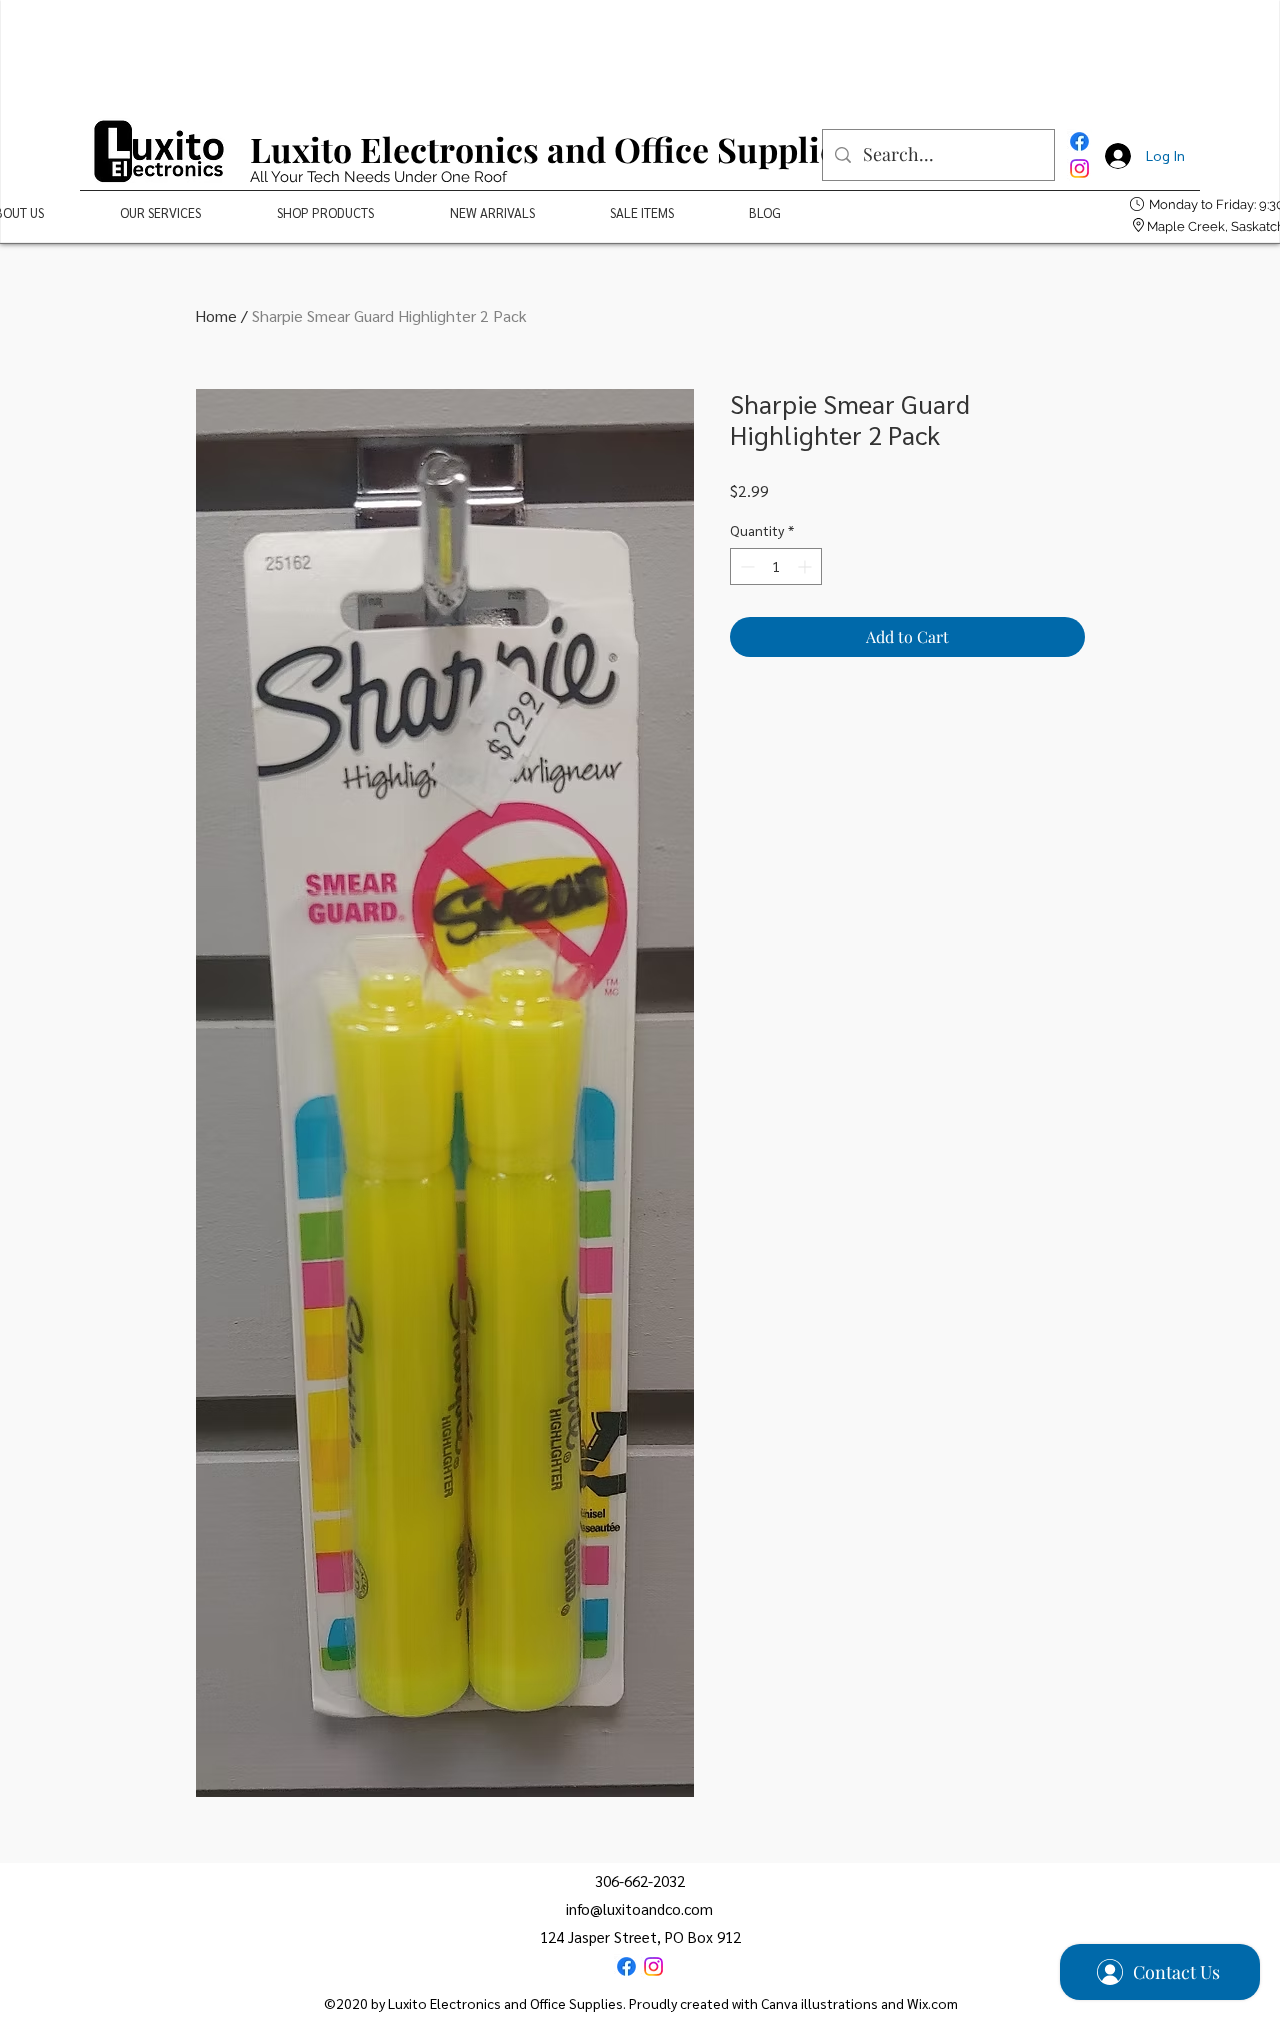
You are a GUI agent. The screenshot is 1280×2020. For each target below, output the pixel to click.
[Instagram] (1079, 168)
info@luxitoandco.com (639, 1908)
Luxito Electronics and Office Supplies (551, 149)
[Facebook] (1079, 141)
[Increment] (806, 566)
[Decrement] (745, 566)
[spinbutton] (776, 566)
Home (216, 315)
